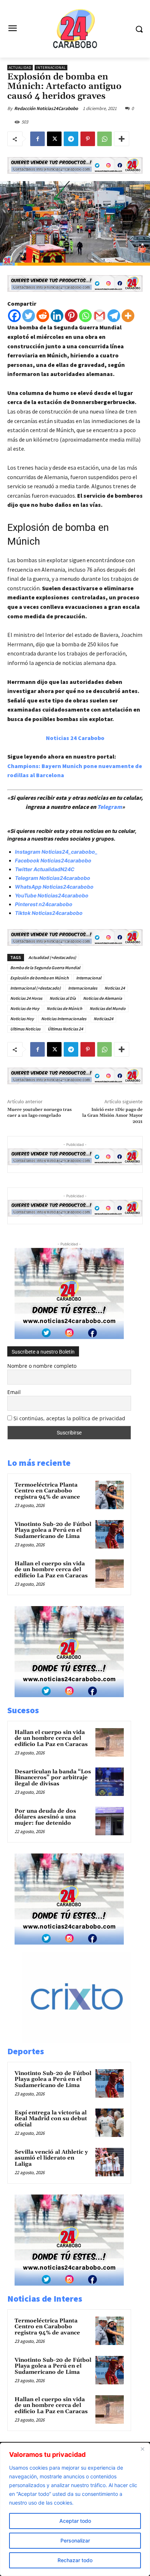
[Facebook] (37, 139)
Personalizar (75, 2540)
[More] (122, 139)
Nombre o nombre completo (42, 1366)
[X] (54, 139)
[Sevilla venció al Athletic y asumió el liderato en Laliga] (110, 2162)
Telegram (110, 807)
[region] (75, 2509)
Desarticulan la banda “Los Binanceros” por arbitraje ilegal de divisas (53, 1778)
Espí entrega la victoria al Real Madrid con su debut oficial (51, 2119)
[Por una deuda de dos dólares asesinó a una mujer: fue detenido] (110, 1821)
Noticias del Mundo (108, 1008)
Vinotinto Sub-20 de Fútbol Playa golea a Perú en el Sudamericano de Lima (53, 1530)
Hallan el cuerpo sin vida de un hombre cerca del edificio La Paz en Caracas (51, 1570)
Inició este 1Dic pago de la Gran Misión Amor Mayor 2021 (112, 1116)
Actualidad (20, 68)
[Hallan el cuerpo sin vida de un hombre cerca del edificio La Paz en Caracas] (110, 1574)
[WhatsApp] (104, 139)
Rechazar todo (75, 2560)
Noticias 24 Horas (26, 998)
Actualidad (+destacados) (52, 957)
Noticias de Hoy (25, 1008)
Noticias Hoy (22, 1019)
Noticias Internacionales (64, 1019)
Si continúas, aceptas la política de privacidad (69, 1418)
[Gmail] (100, 316)
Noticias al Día (63, 998)
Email (14, 1392)
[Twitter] (29, 316)
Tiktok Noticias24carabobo (49, 913)
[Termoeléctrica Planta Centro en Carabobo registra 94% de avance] (110, 1495)
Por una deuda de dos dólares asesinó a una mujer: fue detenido (45, 1817)
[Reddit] (43, 316)
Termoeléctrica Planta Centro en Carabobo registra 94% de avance (47, 1491)
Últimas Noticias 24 (65, 1029)
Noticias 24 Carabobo (75, 738)
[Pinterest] (88, 139)
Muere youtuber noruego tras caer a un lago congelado (40, 1113)
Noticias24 (103, 1019)
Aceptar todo (75, 2521)
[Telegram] (71, 139)
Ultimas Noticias (25, 1029)
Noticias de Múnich (64, 1008)
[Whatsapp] (85, 316)
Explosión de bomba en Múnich (40, 978)
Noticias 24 (115, 988)
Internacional (51, 68)
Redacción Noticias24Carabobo (46, 108)
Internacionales (83, 988)
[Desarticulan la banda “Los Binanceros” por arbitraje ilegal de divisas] (110, 1782)
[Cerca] (142, 2449)
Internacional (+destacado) (35, 988)
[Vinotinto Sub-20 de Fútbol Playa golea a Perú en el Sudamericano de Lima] (110, 1534)
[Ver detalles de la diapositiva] (84, 2041)
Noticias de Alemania (102, 998)
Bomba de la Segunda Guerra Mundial (45, 968)
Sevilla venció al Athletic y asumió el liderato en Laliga (51, 2158)
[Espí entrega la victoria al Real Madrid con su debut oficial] (110, 2123)
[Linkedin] (57, 316)
